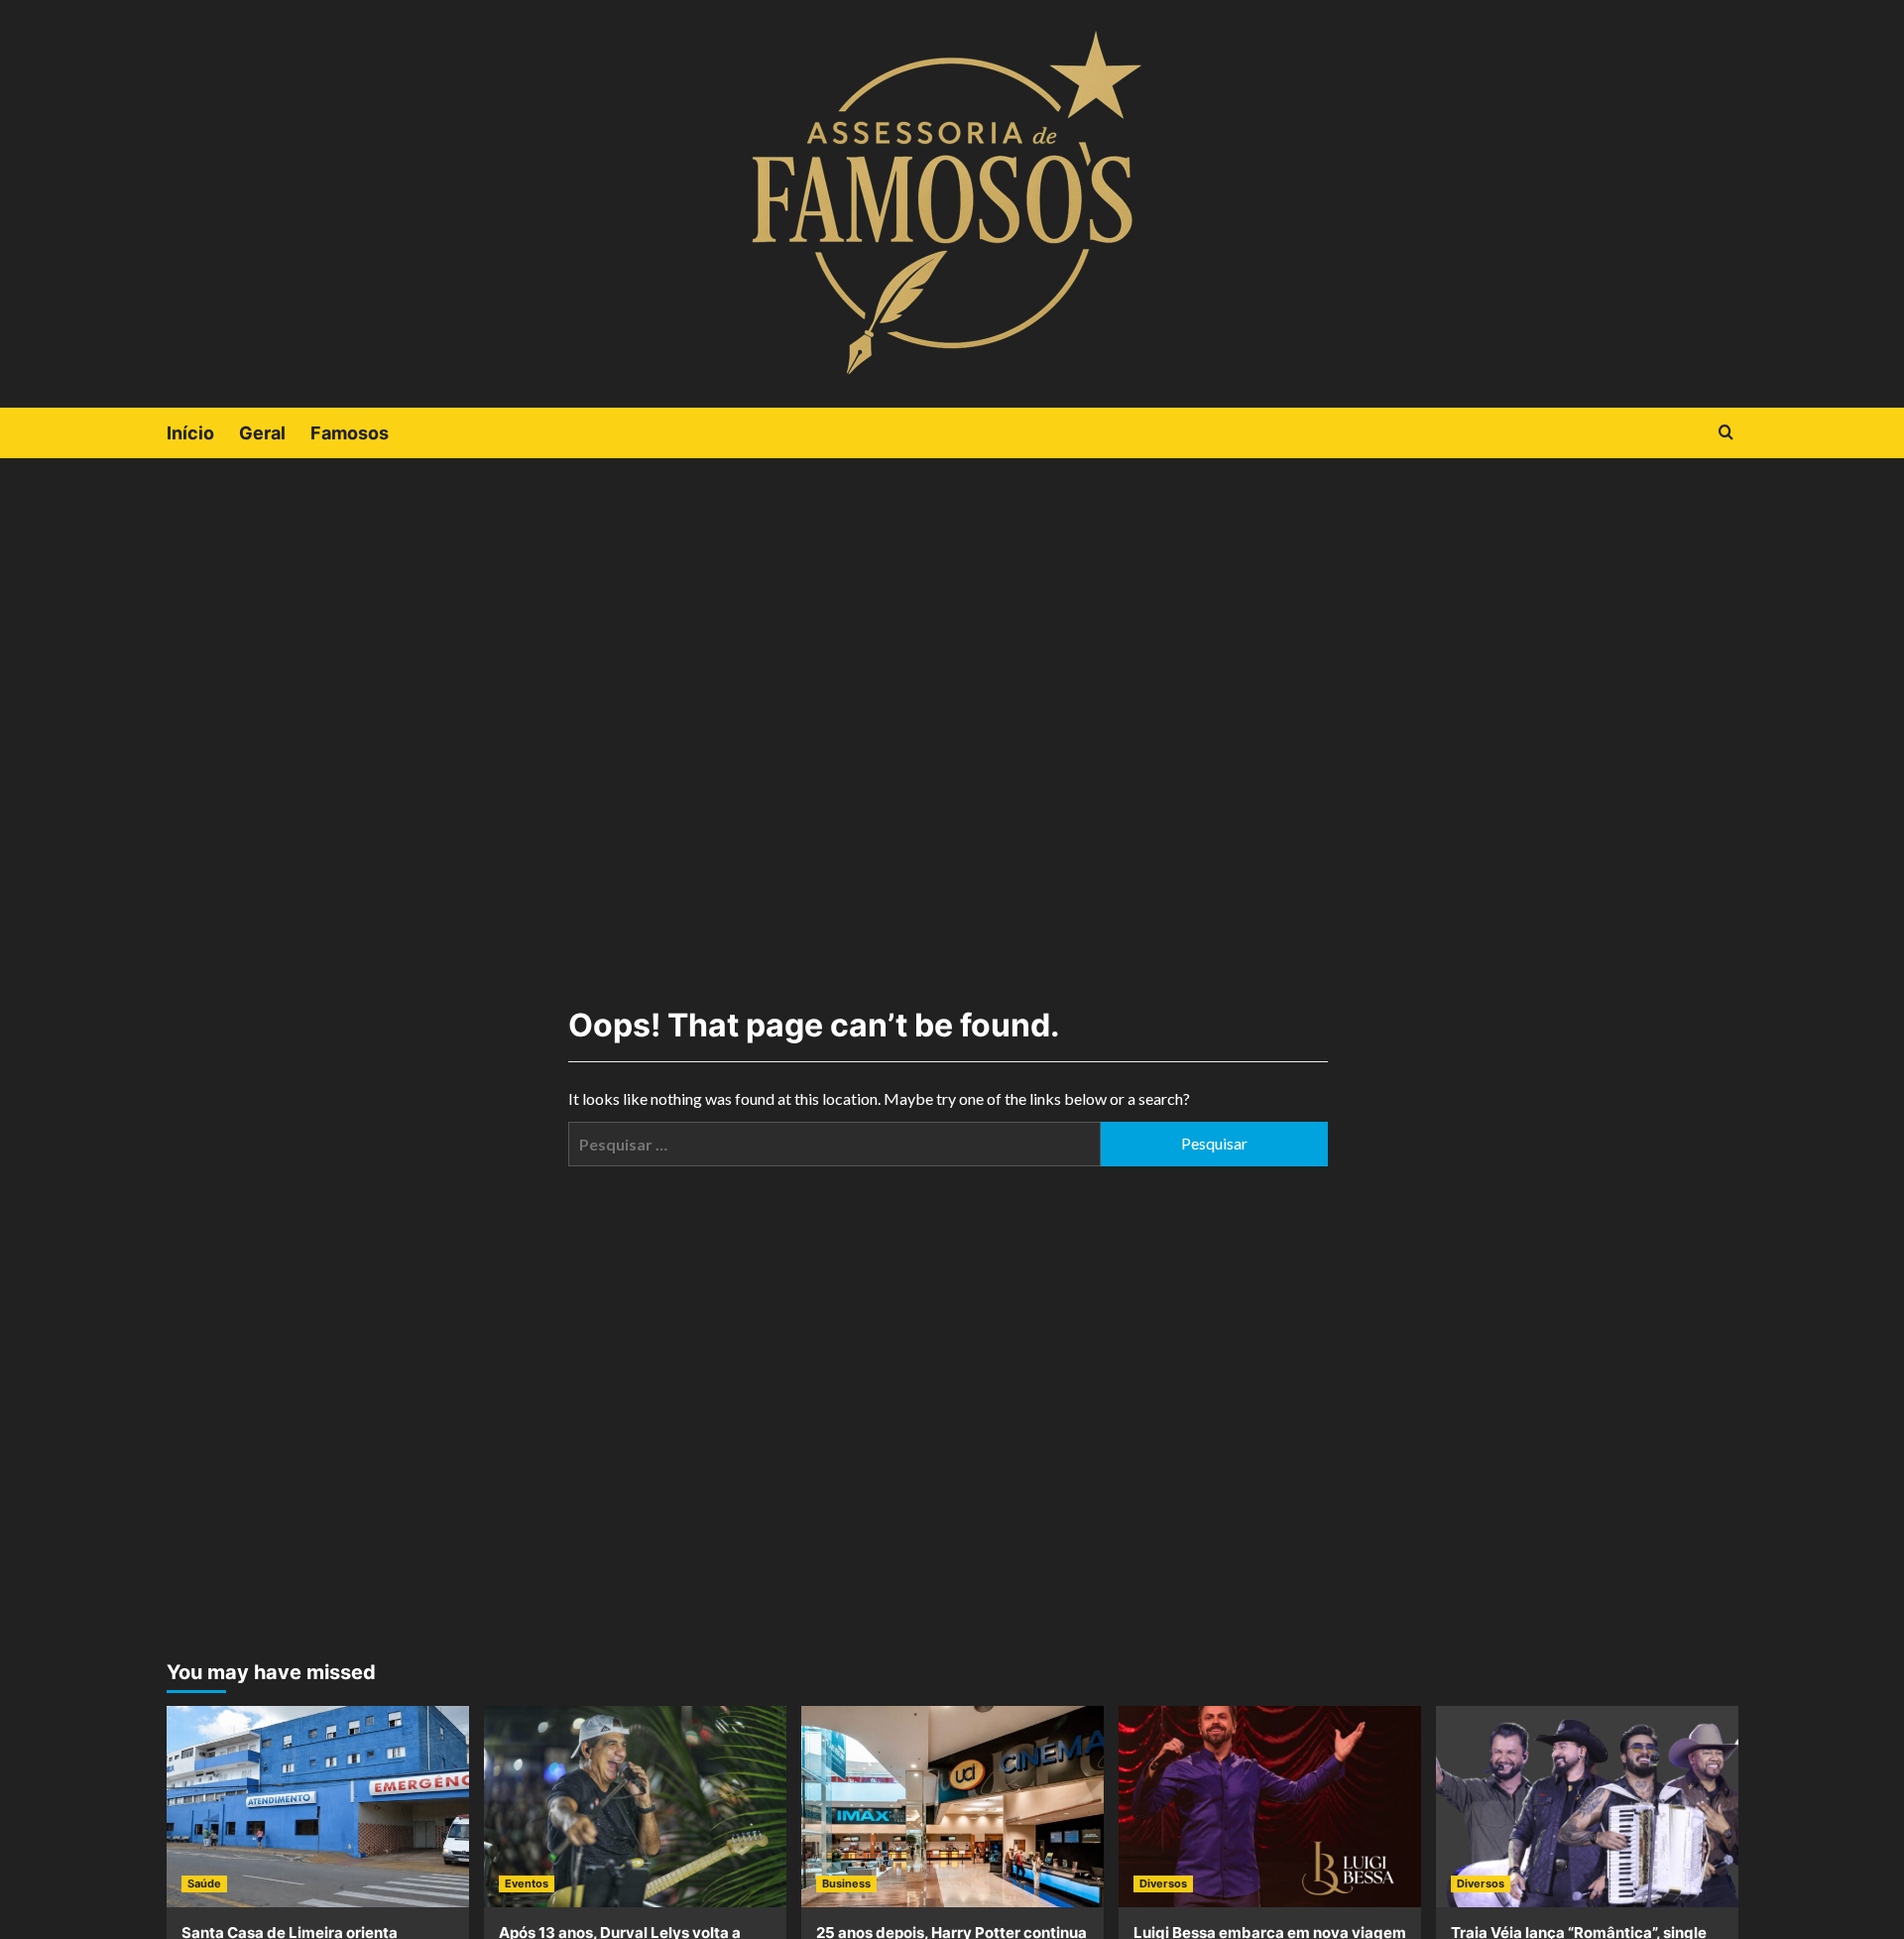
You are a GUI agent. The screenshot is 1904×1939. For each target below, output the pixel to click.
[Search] (1726, 433)
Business (846, 1883)
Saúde (204, 1883)
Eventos (527, 1883)
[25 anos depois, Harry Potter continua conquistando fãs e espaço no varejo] (952, 1807)
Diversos (1163, 1883)
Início (190, 433)
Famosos (350, 433)
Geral (262, 433)
